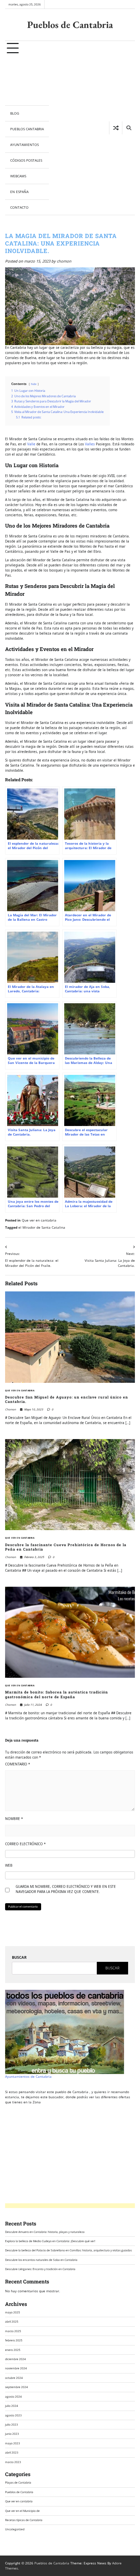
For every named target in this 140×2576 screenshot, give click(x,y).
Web (9, 1865)
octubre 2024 (14, 2378)
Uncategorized (15, 2529)
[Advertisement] (27, 81)
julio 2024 (12, 2406)
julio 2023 (12, 2424)
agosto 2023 (13, 2415)
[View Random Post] (116, 128)
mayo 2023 (13, 2443)
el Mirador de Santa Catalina (42, 1227)
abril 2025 (12, 2321)
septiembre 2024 (16, 2387)
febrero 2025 (14, 2340)
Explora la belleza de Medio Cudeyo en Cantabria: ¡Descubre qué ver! (50, 2241)
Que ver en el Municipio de (22, 2511)
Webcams (18, 176)
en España (19, 192)
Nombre (14, 1819)
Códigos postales (26, 160)
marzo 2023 (13, 2462)
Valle (31, 444)
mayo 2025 (13, 2312)
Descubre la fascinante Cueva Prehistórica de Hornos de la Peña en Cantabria (66, 1547)
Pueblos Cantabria (27, 129)
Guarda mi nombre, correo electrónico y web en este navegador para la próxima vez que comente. (66, 1889)
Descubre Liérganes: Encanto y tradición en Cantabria (40, 2269)
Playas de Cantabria (18, 2482)
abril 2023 (12, 2452)
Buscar (19, 1957)
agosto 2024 (13, 2396)
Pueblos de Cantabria (70, 25)
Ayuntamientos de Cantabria (28, 2076)
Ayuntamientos (24, 145)
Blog (15, 113)
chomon (64, 261)
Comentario (18, 1764)
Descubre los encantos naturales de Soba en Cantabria (41, 2260)
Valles (90, 444)
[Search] (128, 128)
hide (34, 384)
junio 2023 (12, 2434)
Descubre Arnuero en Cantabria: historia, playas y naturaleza (45, 2232)
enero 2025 (13, 2350)
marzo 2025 (13, 2331)
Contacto (19, 207)
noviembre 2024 (16, 2368)
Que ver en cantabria (39, 1220)
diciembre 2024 (15, 2359)
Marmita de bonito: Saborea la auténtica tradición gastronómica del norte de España (57, 1694)
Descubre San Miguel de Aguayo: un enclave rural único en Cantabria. (67, 1400)
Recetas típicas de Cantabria (24, 2520)
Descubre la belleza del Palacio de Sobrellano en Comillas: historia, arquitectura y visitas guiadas (68, 2250)
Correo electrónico (25, 1844)
